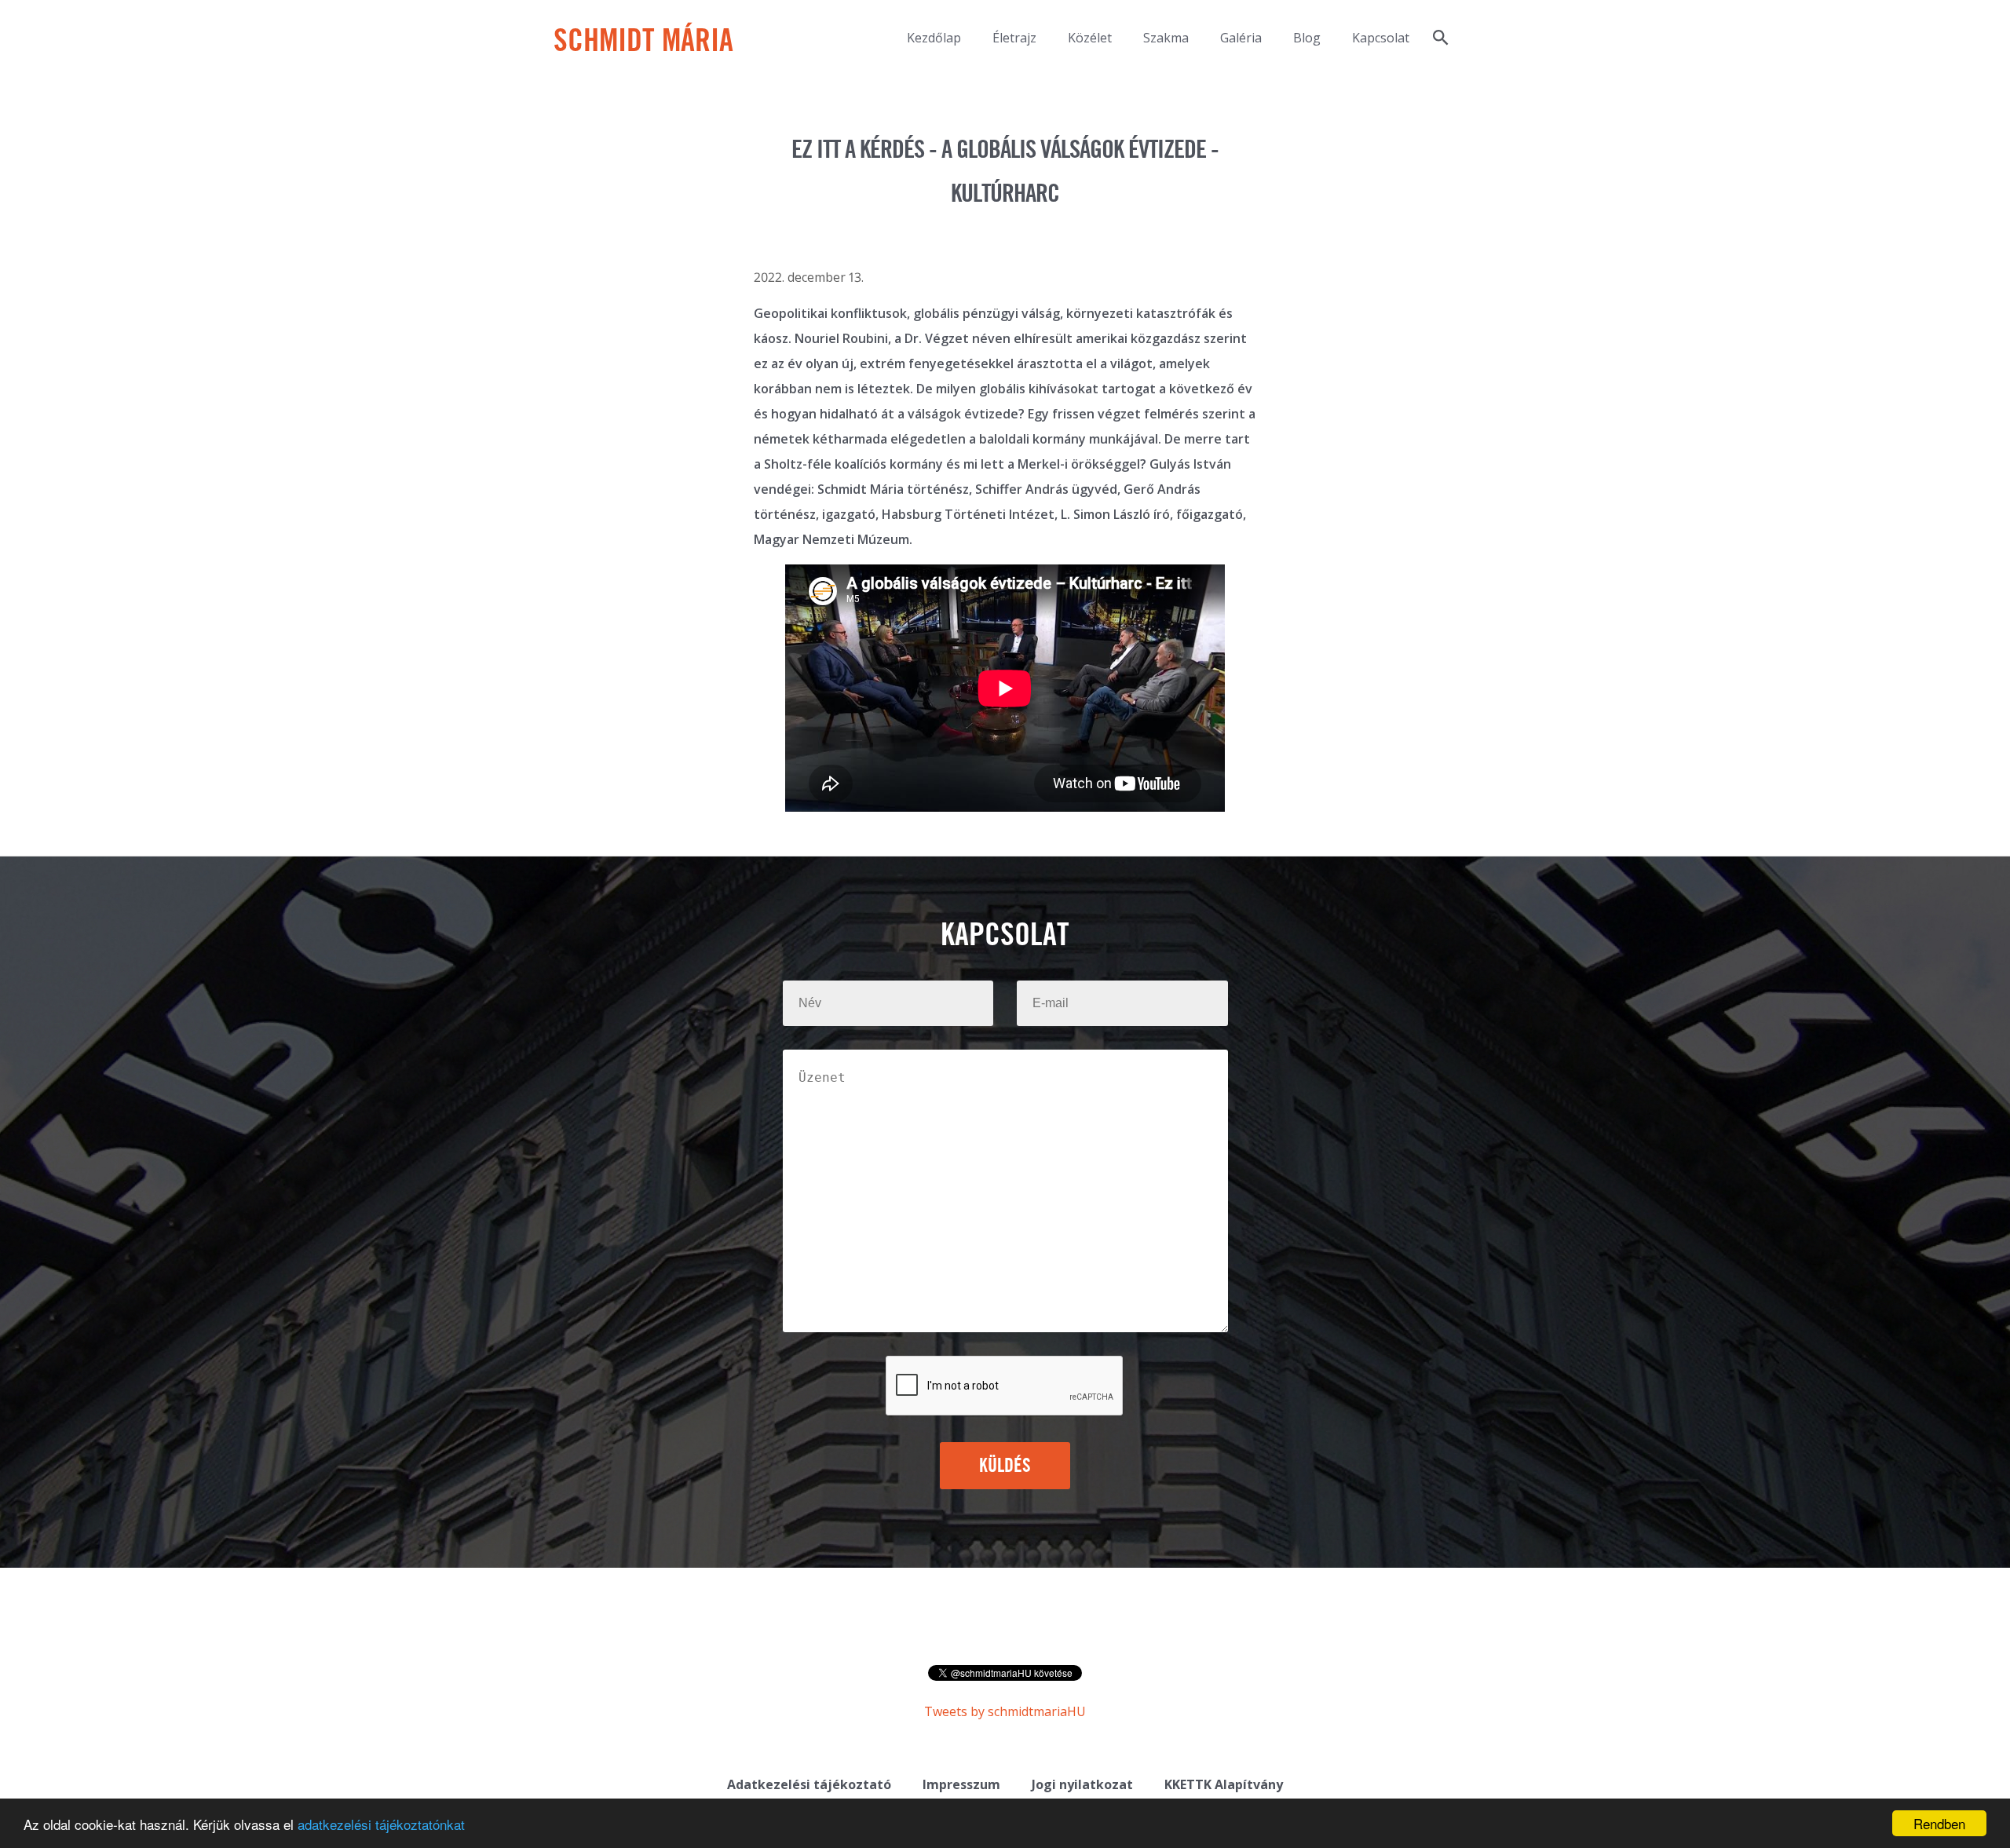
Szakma (1166, 38)
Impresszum (961, 1784)
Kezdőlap (934, 38)
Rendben (1939, 1823)
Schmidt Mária (643, 42)
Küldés (1005, 1466)
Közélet (1090, 38)
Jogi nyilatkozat (1082, 1784)
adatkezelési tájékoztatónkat (381, 1824)
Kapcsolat (1381, 38)
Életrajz (1014, 38)
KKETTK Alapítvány (1224, 1784)
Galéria (1241, 38)
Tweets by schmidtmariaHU (1005, 1711)
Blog (1307, 38)
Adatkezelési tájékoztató (809, 1784)
